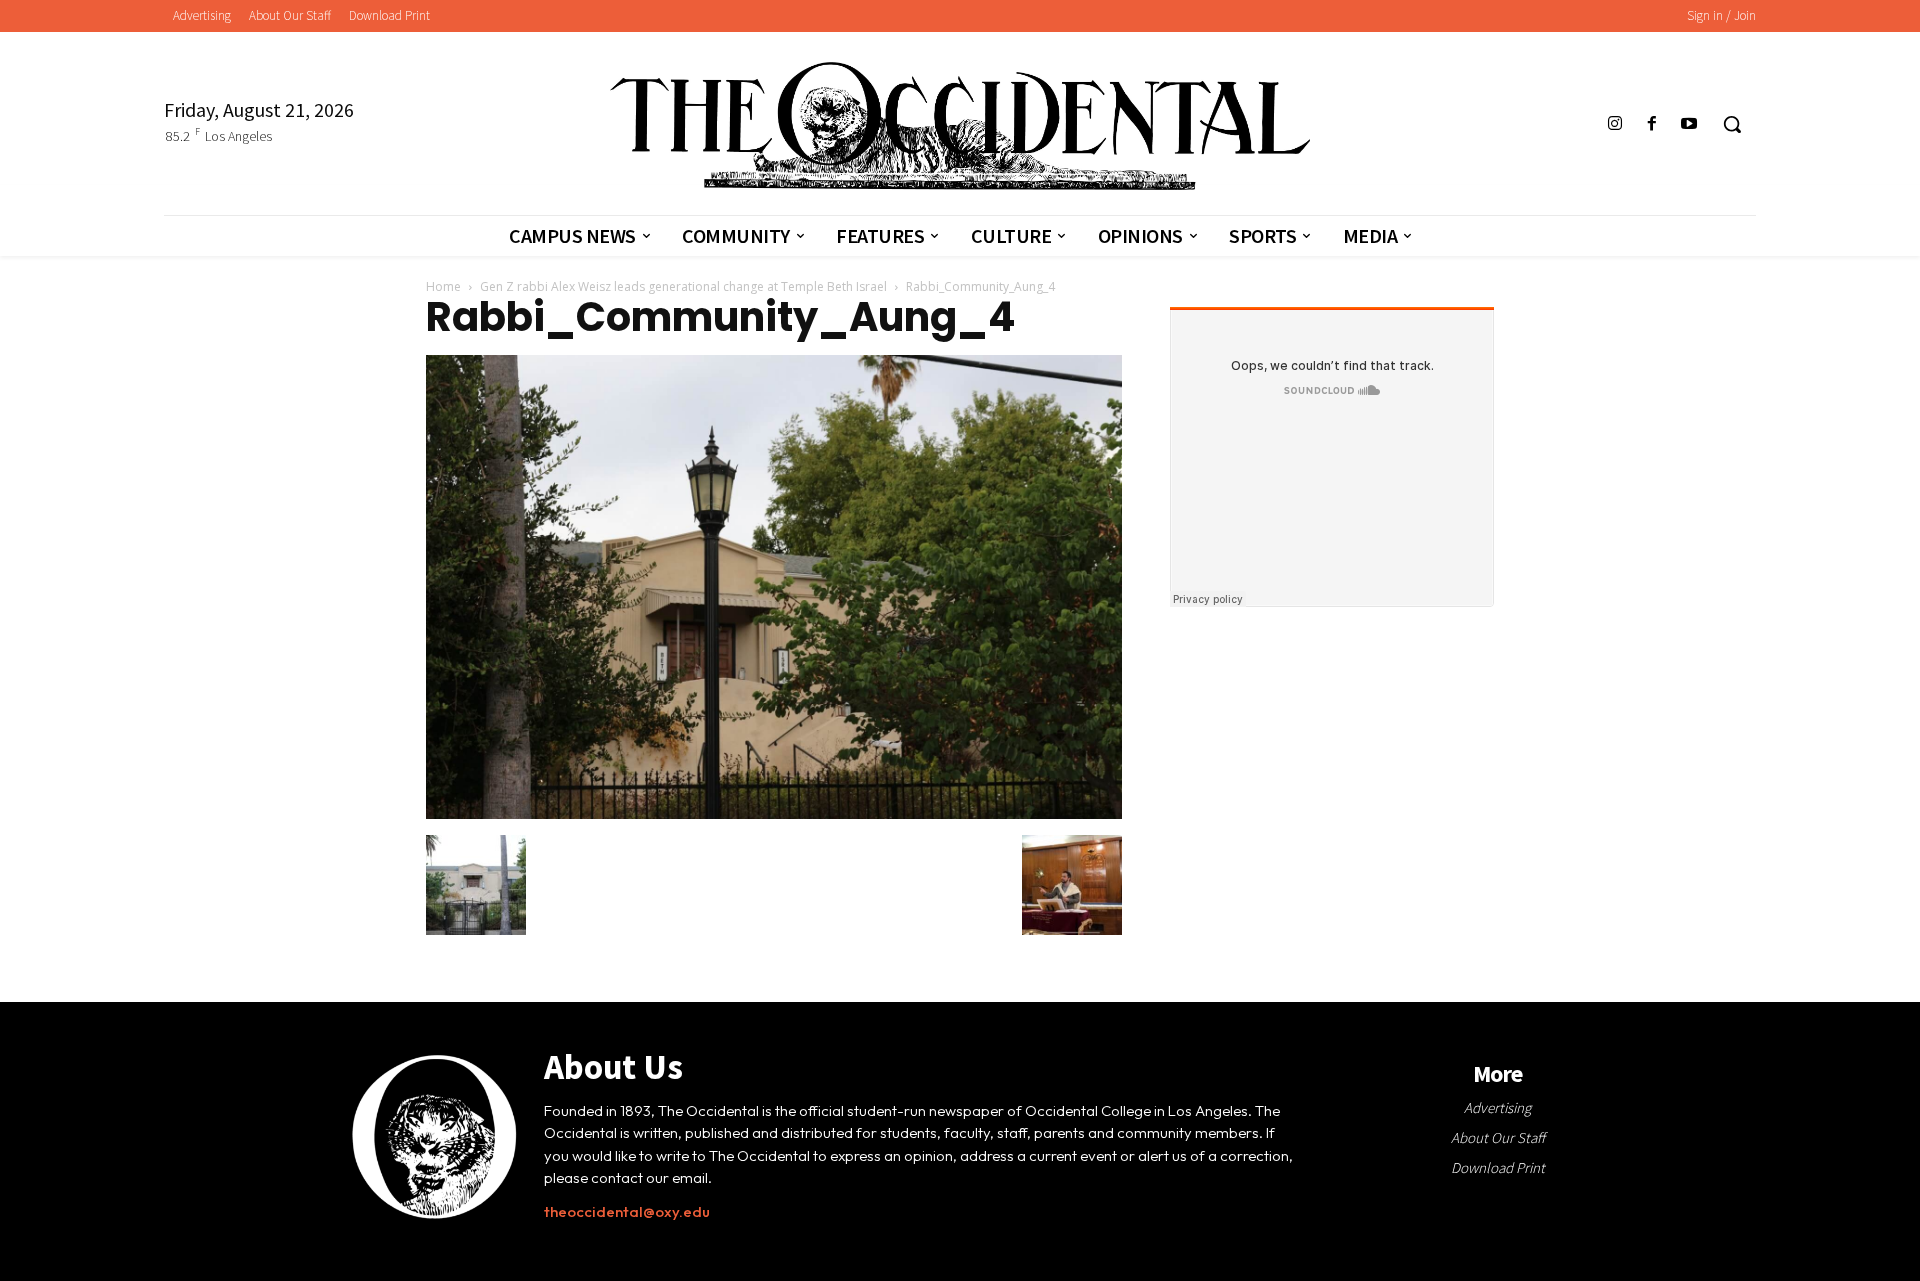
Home (443, 286)
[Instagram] (1614, 124)
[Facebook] (1652, 124)
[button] (1732, 124)
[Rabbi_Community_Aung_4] (774, 814)
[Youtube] (1689, 124)
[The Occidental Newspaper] (959, 126)
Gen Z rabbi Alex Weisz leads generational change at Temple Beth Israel (683, 286)
